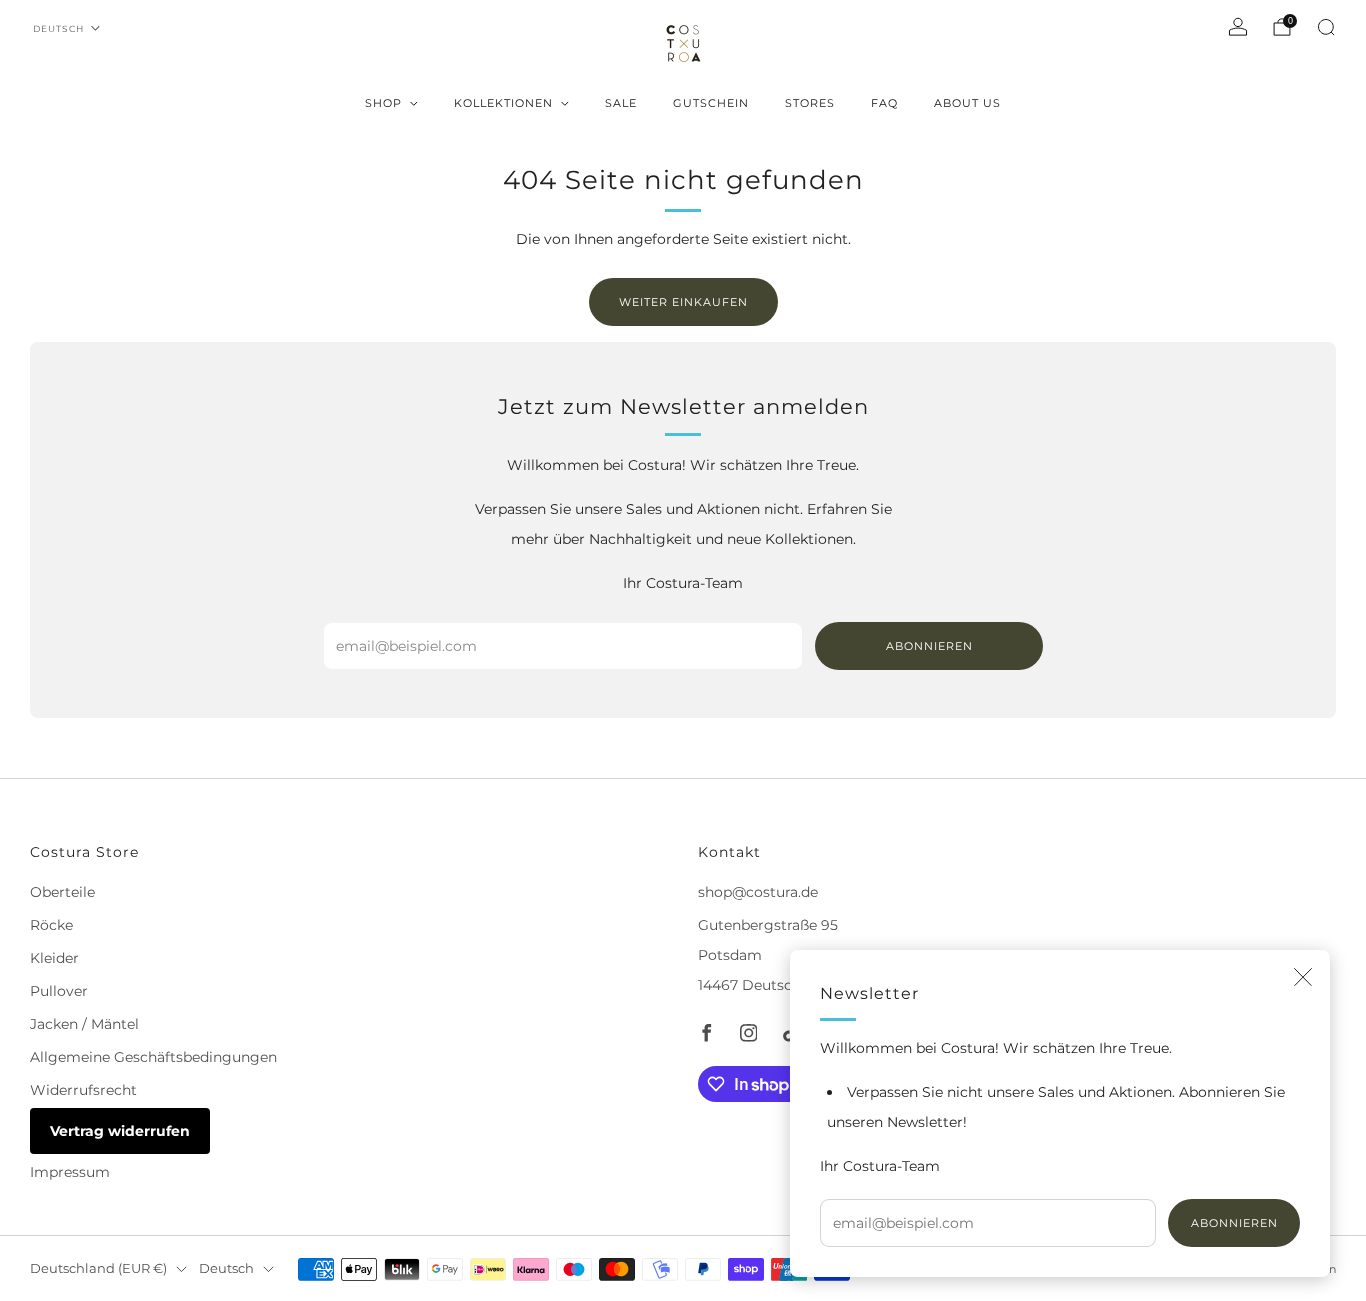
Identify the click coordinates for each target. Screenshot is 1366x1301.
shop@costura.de (758, 892)
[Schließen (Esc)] (1303, 977)
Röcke (51, 925)
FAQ (884, 103)
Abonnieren (1234, 1223)
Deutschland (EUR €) (98, 1268)
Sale (621, 103)
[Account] (1238, 27)
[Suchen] (1326, 27)
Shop (383, 103)
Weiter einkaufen (683, 302)
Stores (810, 103)
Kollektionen (503, 103)
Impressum (70, 1172)
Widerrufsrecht (83, 1090)
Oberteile (62, 892)
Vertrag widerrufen (120, 1131)
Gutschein (711, 103)
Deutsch (58, 28)
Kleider (54, 958)
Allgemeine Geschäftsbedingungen (153, 1057)
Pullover (59, 991)
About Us (967, 103)
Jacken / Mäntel (84, 1024)
